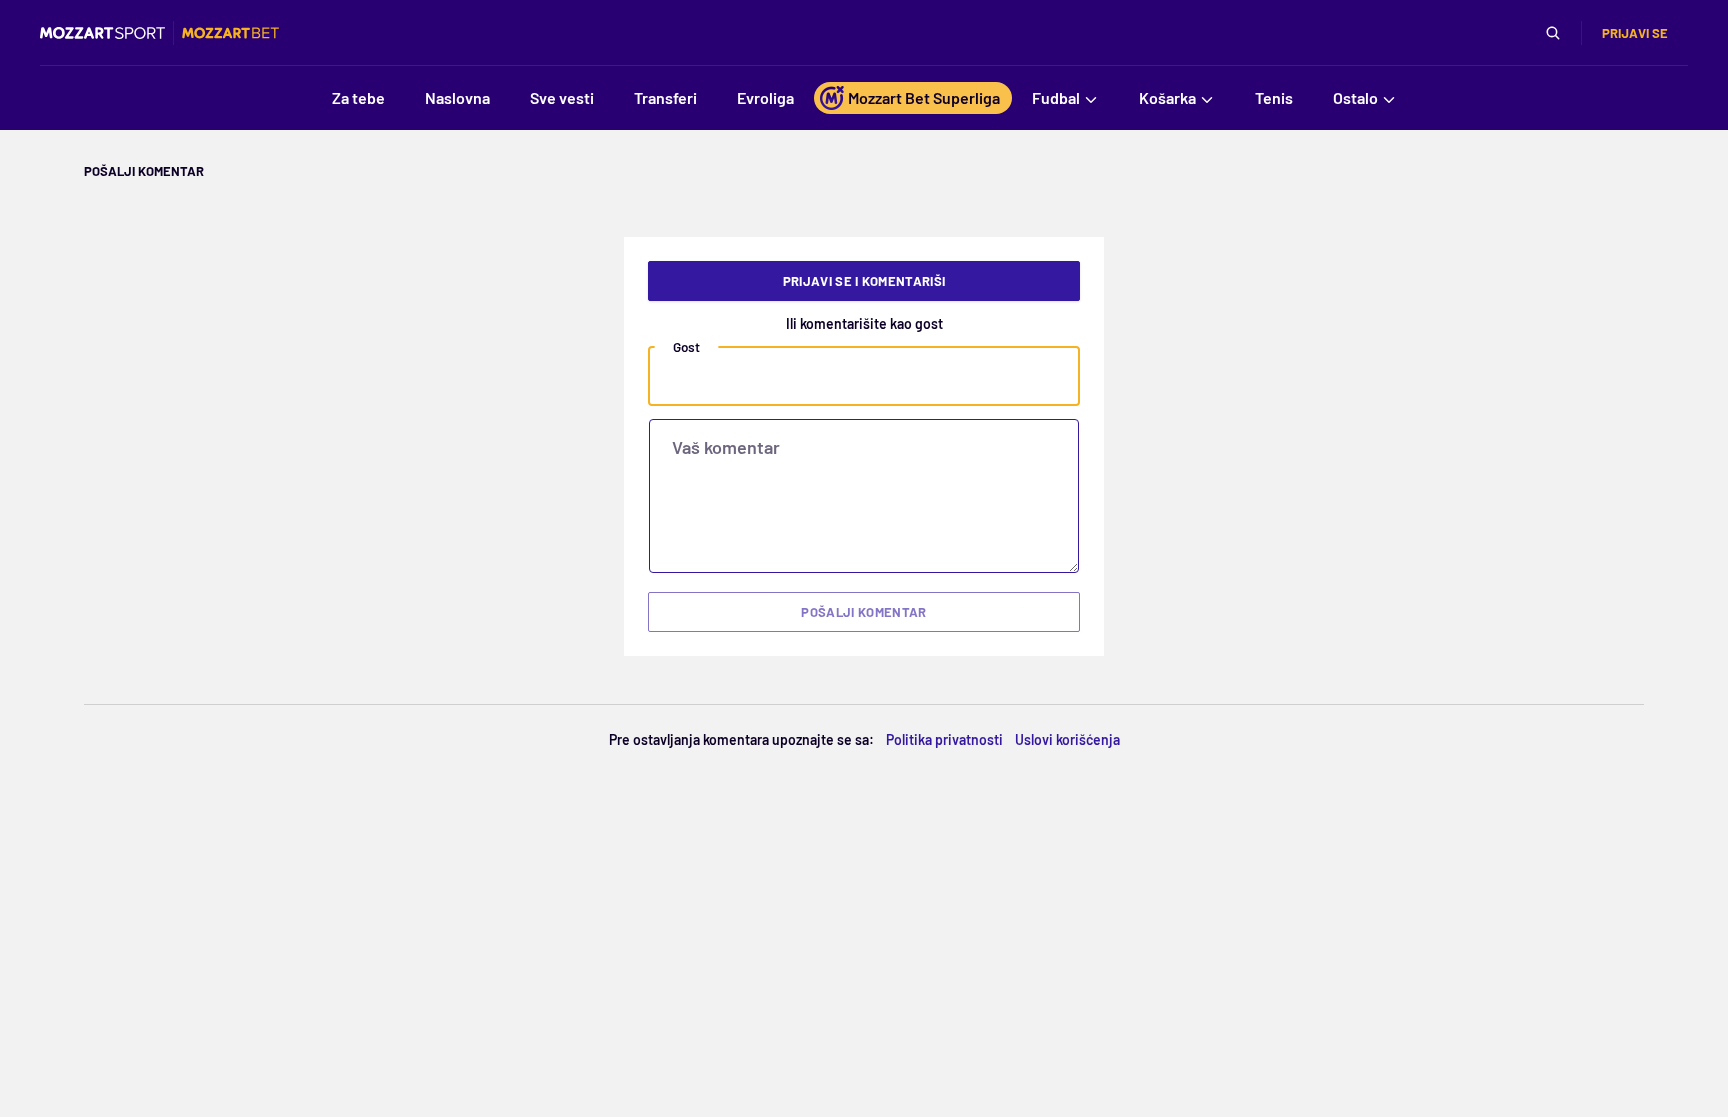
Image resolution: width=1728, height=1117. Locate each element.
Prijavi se (1635, 33)
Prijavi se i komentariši (864, 281)
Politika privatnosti (944, 739)
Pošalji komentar (863, 612)
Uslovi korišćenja (1067, 739)
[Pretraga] (1553, 33)
